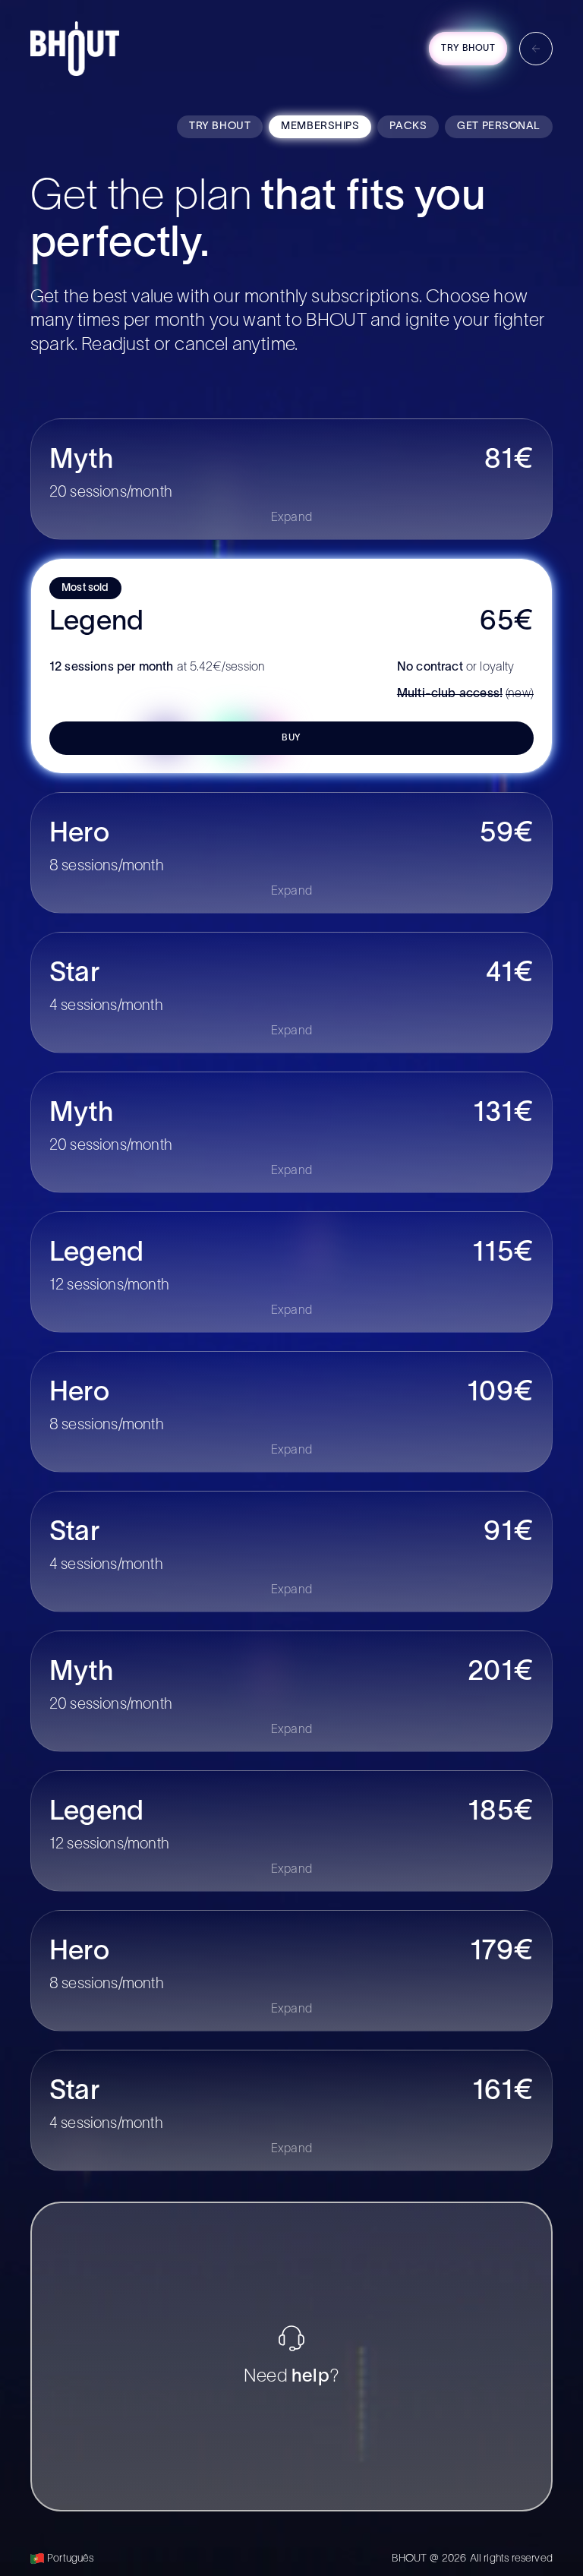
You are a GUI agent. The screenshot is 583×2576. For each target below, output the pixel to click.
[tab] (220, 127)
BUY (291, 738)
